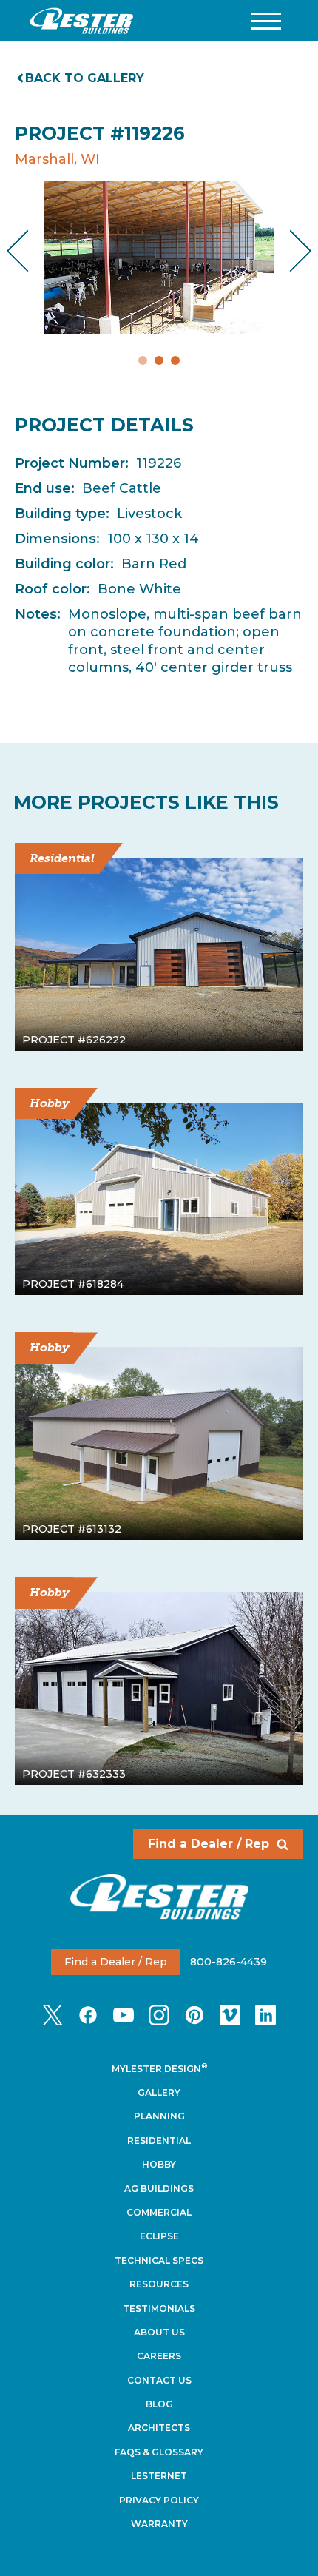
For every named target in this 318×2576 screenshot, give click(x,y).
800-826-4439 (229, 1962)
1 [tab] (143, 360)
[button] (266, 21)
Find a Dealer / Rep (209, 1844)
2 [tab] (159, 360)
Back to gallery (85, 78)
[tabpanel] (159, 257)
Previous (30, 250)
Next (289, 250)
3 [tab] (175, 360)
